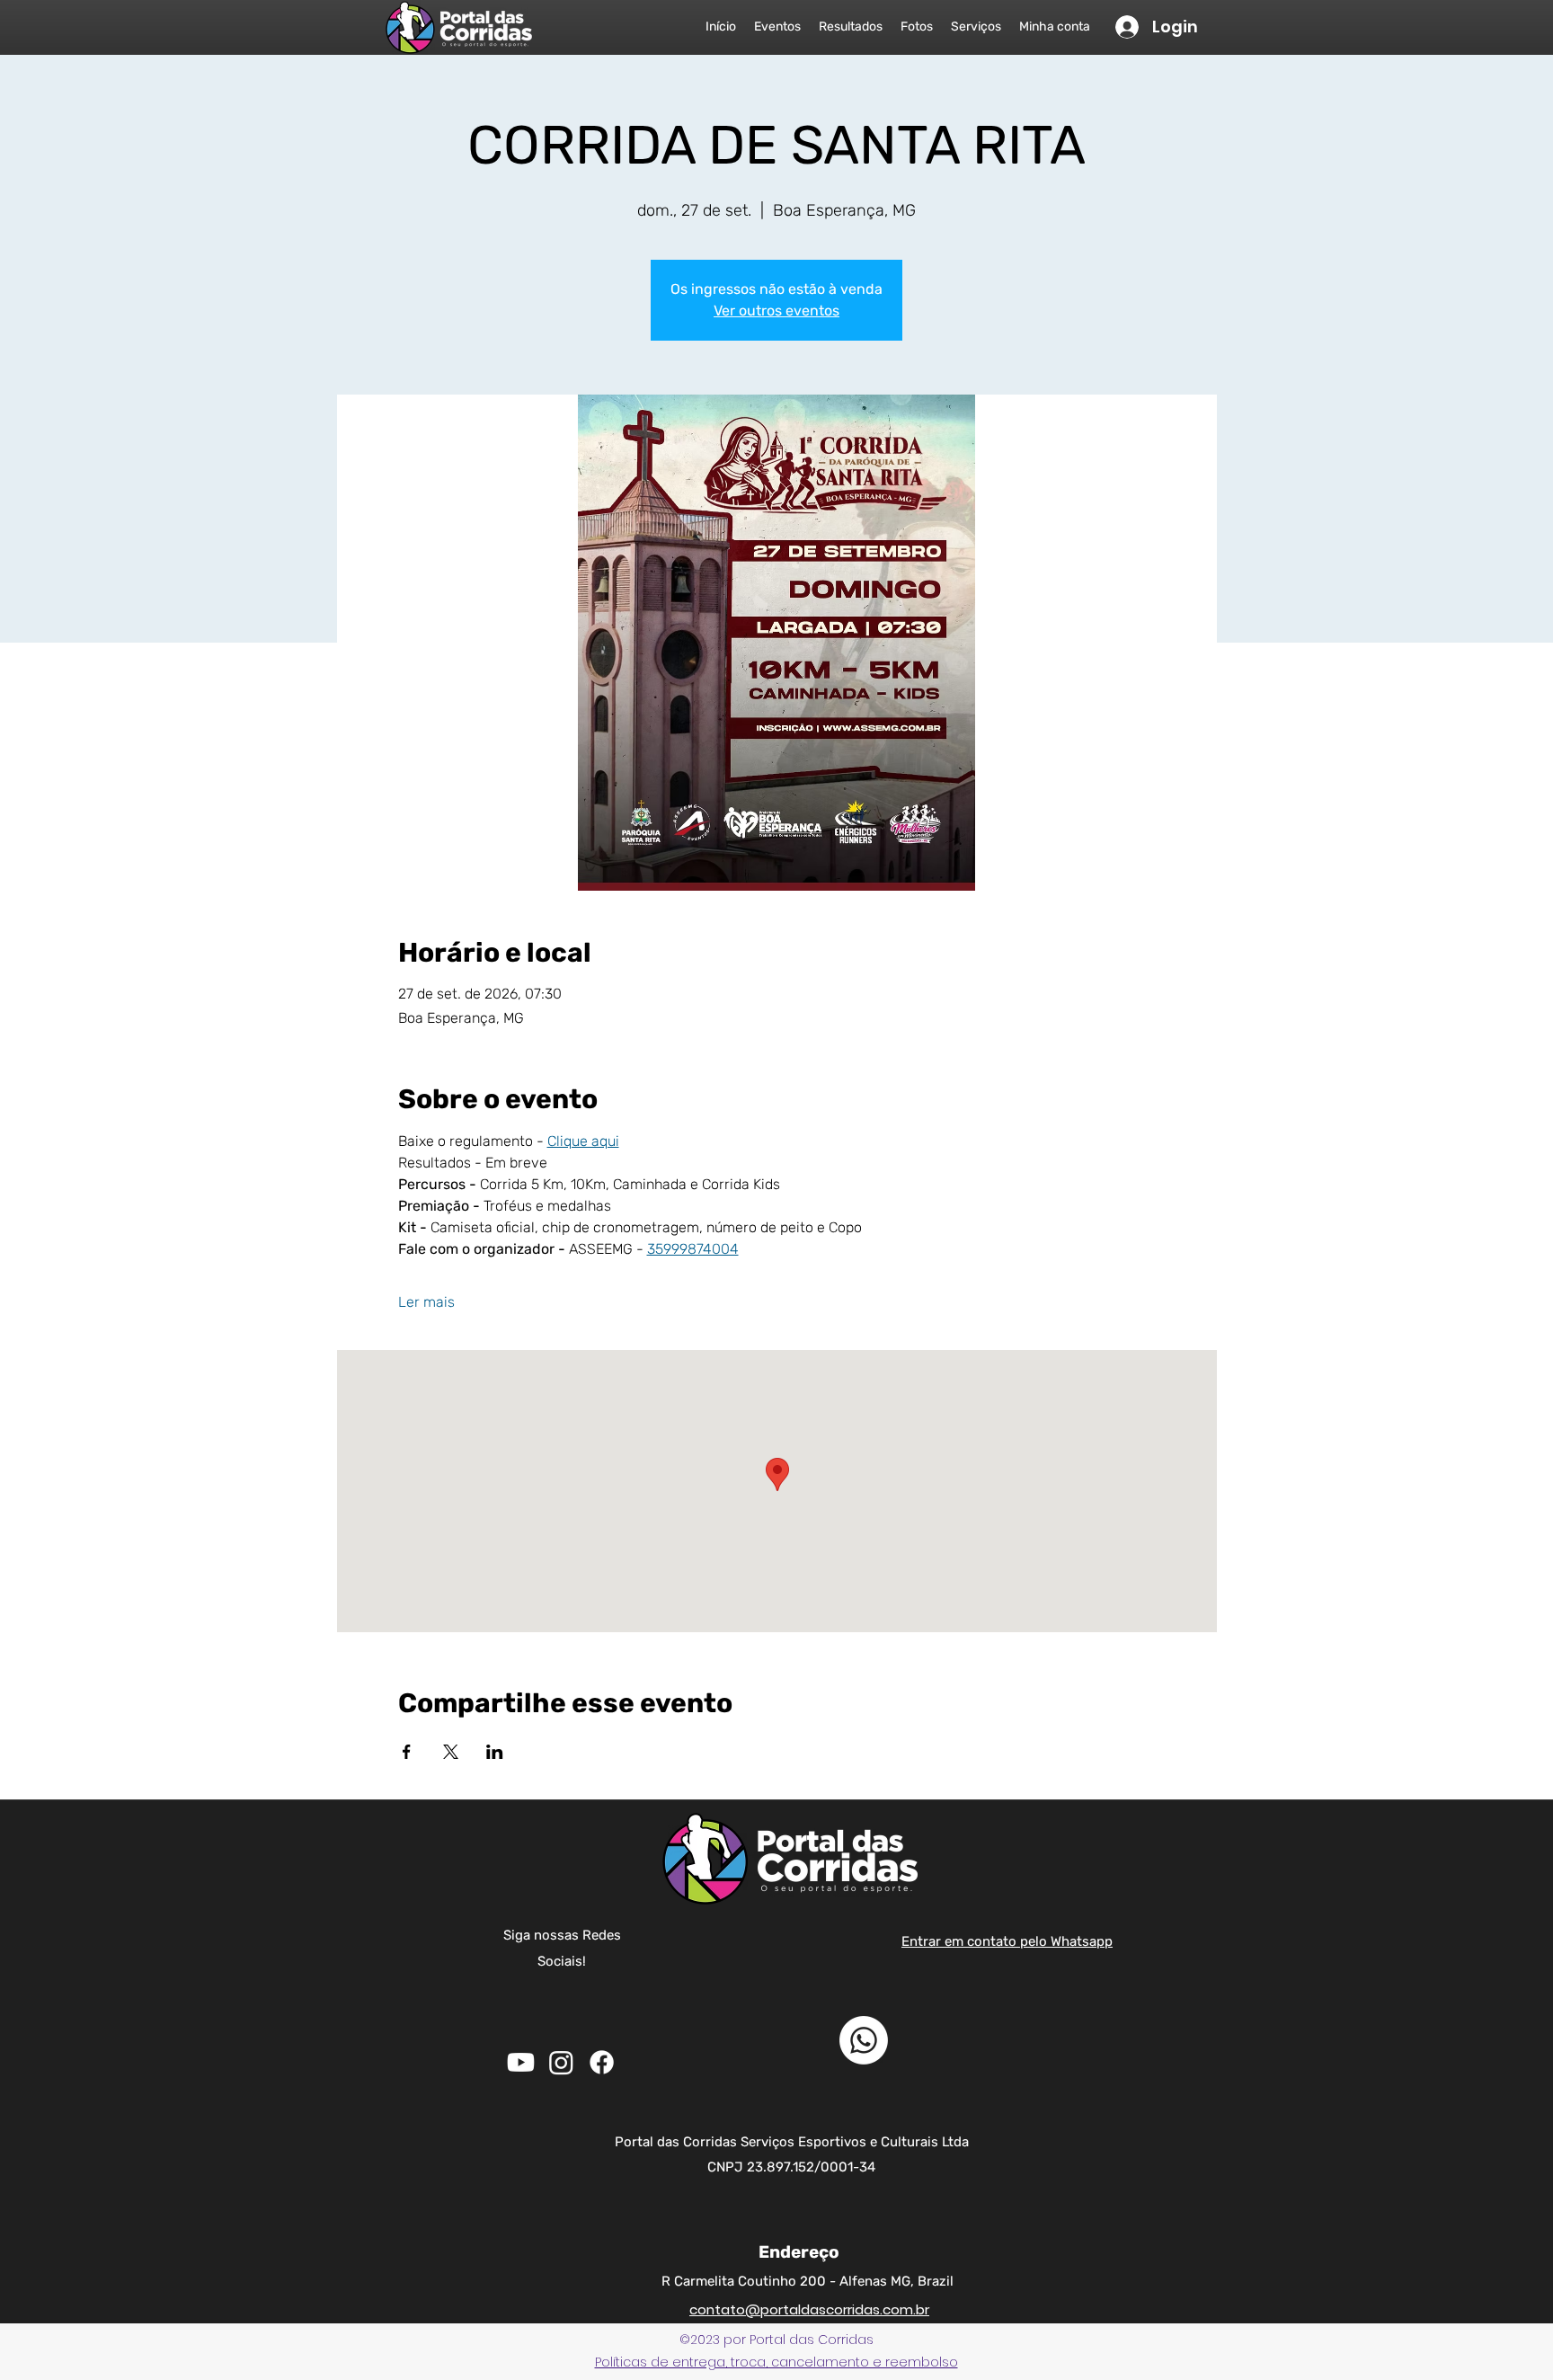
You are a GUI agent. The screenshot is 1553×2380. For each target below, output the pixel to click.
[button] (776, 2362)
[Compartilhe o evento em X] (451, 1752)
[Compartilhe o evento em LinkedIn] (495, 1752)
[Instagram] (561, 2062)
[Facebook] (602, 2062)
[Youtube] (521, 2062)
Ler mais (426, 1302)
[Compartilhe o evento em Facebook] (407, 1752)
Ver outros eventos (776, 311)
